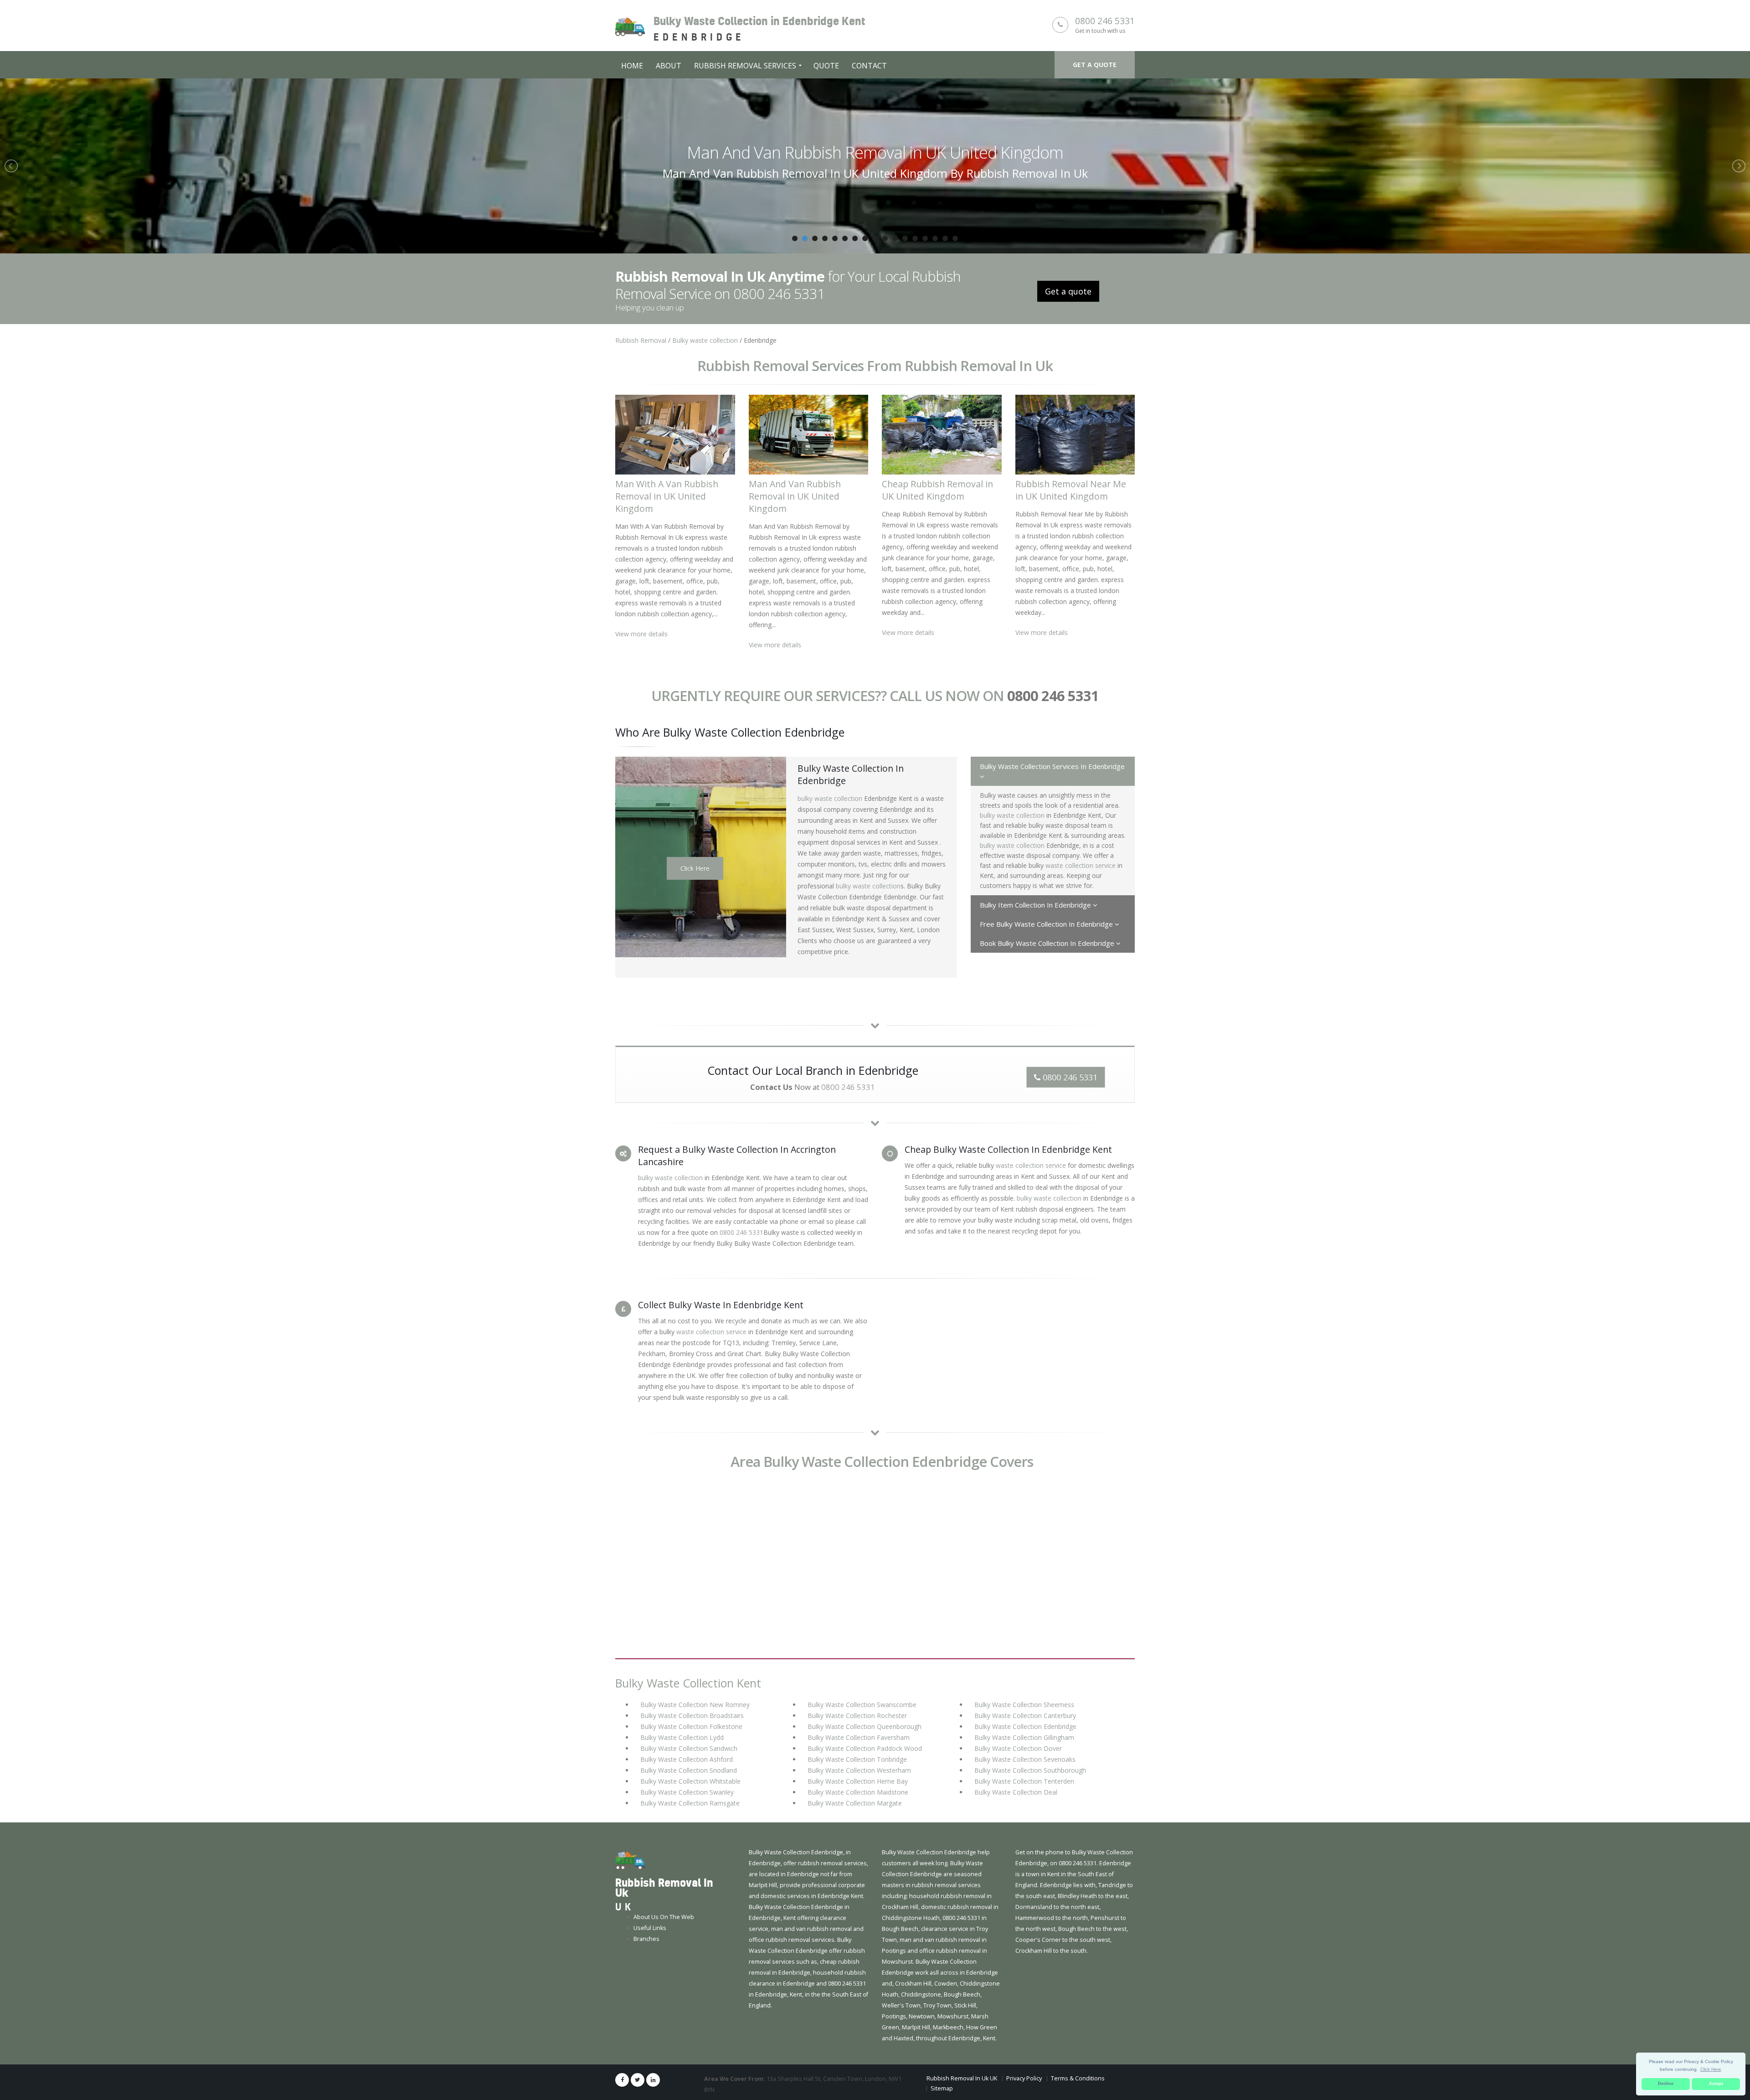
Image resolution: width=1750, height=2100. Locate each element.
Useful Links (650, 1928)
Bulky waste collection (705, 340)
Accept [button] (1716, 2084)
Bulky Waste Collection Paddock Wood (865, 1748)
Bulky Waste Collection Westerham (859, 1770)
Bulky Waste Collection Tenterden (1024, 1781)
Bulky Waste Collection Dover (1018, 1748)
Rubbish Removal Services (745, 66)
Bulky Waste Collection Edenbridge (1025, 1726)
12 (905, 238)
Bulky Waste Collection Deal (1016, 1792)
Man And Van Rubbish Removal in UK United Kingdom (795, 496)
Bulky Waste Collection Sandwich (689, 1748)
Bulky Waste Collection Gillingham (1024, 1737)
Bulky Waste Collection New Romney (695, 1705)
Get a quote (1095, 64)
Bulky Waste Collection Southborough (1030, 1770)
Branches (646, 1939)
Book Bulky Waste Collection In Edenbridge (1048, 943)
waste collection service (1081, 865)
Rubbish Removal (641, 340)
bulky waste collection (830, 798)
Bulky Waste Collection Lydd (682, 1737)
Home (632, 66)
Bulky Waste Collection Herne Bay (858, 1781)
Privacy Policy (1024, 2078)
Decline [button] (1666, 2084)
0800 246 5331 (1105, 21)
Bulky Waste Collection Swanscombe (862, 1705)
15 (935, 238)
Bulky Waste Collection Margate (855, 1803)
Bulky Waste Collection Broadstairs (692, 1716)
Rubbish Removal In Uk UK (962, 2078)
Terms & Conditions (1078, 2078)
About (669, 66)
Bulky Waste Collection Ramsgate (690, 1803)
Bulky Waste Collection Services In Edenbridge (1052, 766)
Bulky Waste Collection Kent (688, 1683)
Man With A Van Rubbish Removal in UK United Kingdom (667, 496)
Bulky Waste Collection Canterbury (1025, 1716)
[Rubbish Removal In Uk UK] (630, 1860)
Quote (826, 66)
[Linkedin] (653, 2080)
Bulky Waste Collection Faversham (859, 1737)
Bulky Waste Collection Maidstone (858, 1792)
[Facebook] (622, 2080)
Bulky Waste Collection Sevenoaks (1025, 1759)
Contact (869, 66)
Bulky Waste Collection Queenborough (865, 1726)
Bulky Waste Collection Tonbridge (857, 1759)
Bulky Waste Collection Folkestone (691, 1726)
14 (925, 238)
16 (945, 238)
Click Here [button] (1711, 2069)
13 (915, 238)
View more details (641, 634)
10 (885, 238)
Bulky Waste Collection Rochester (857, 1716)
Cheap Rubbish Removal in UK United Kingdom (875, 152)
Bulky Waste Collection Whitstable (690, 1781)
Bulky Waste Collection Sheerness (1024, 1705)
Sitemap (942, 2088)
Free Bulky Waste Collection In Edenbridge (1047, 924)
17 (955, 238)
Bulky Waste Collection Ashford (687, 1759)
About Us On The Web (664, 1917)
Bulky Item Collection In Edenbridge (1036, 905)
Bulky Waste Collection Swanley (687, 1792)
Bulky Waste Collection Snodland (689, 1770)
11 (895, 238)
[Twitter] (638, 2080)
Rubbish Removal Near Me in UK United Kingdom (1071, 490)
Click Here (695, 868)
